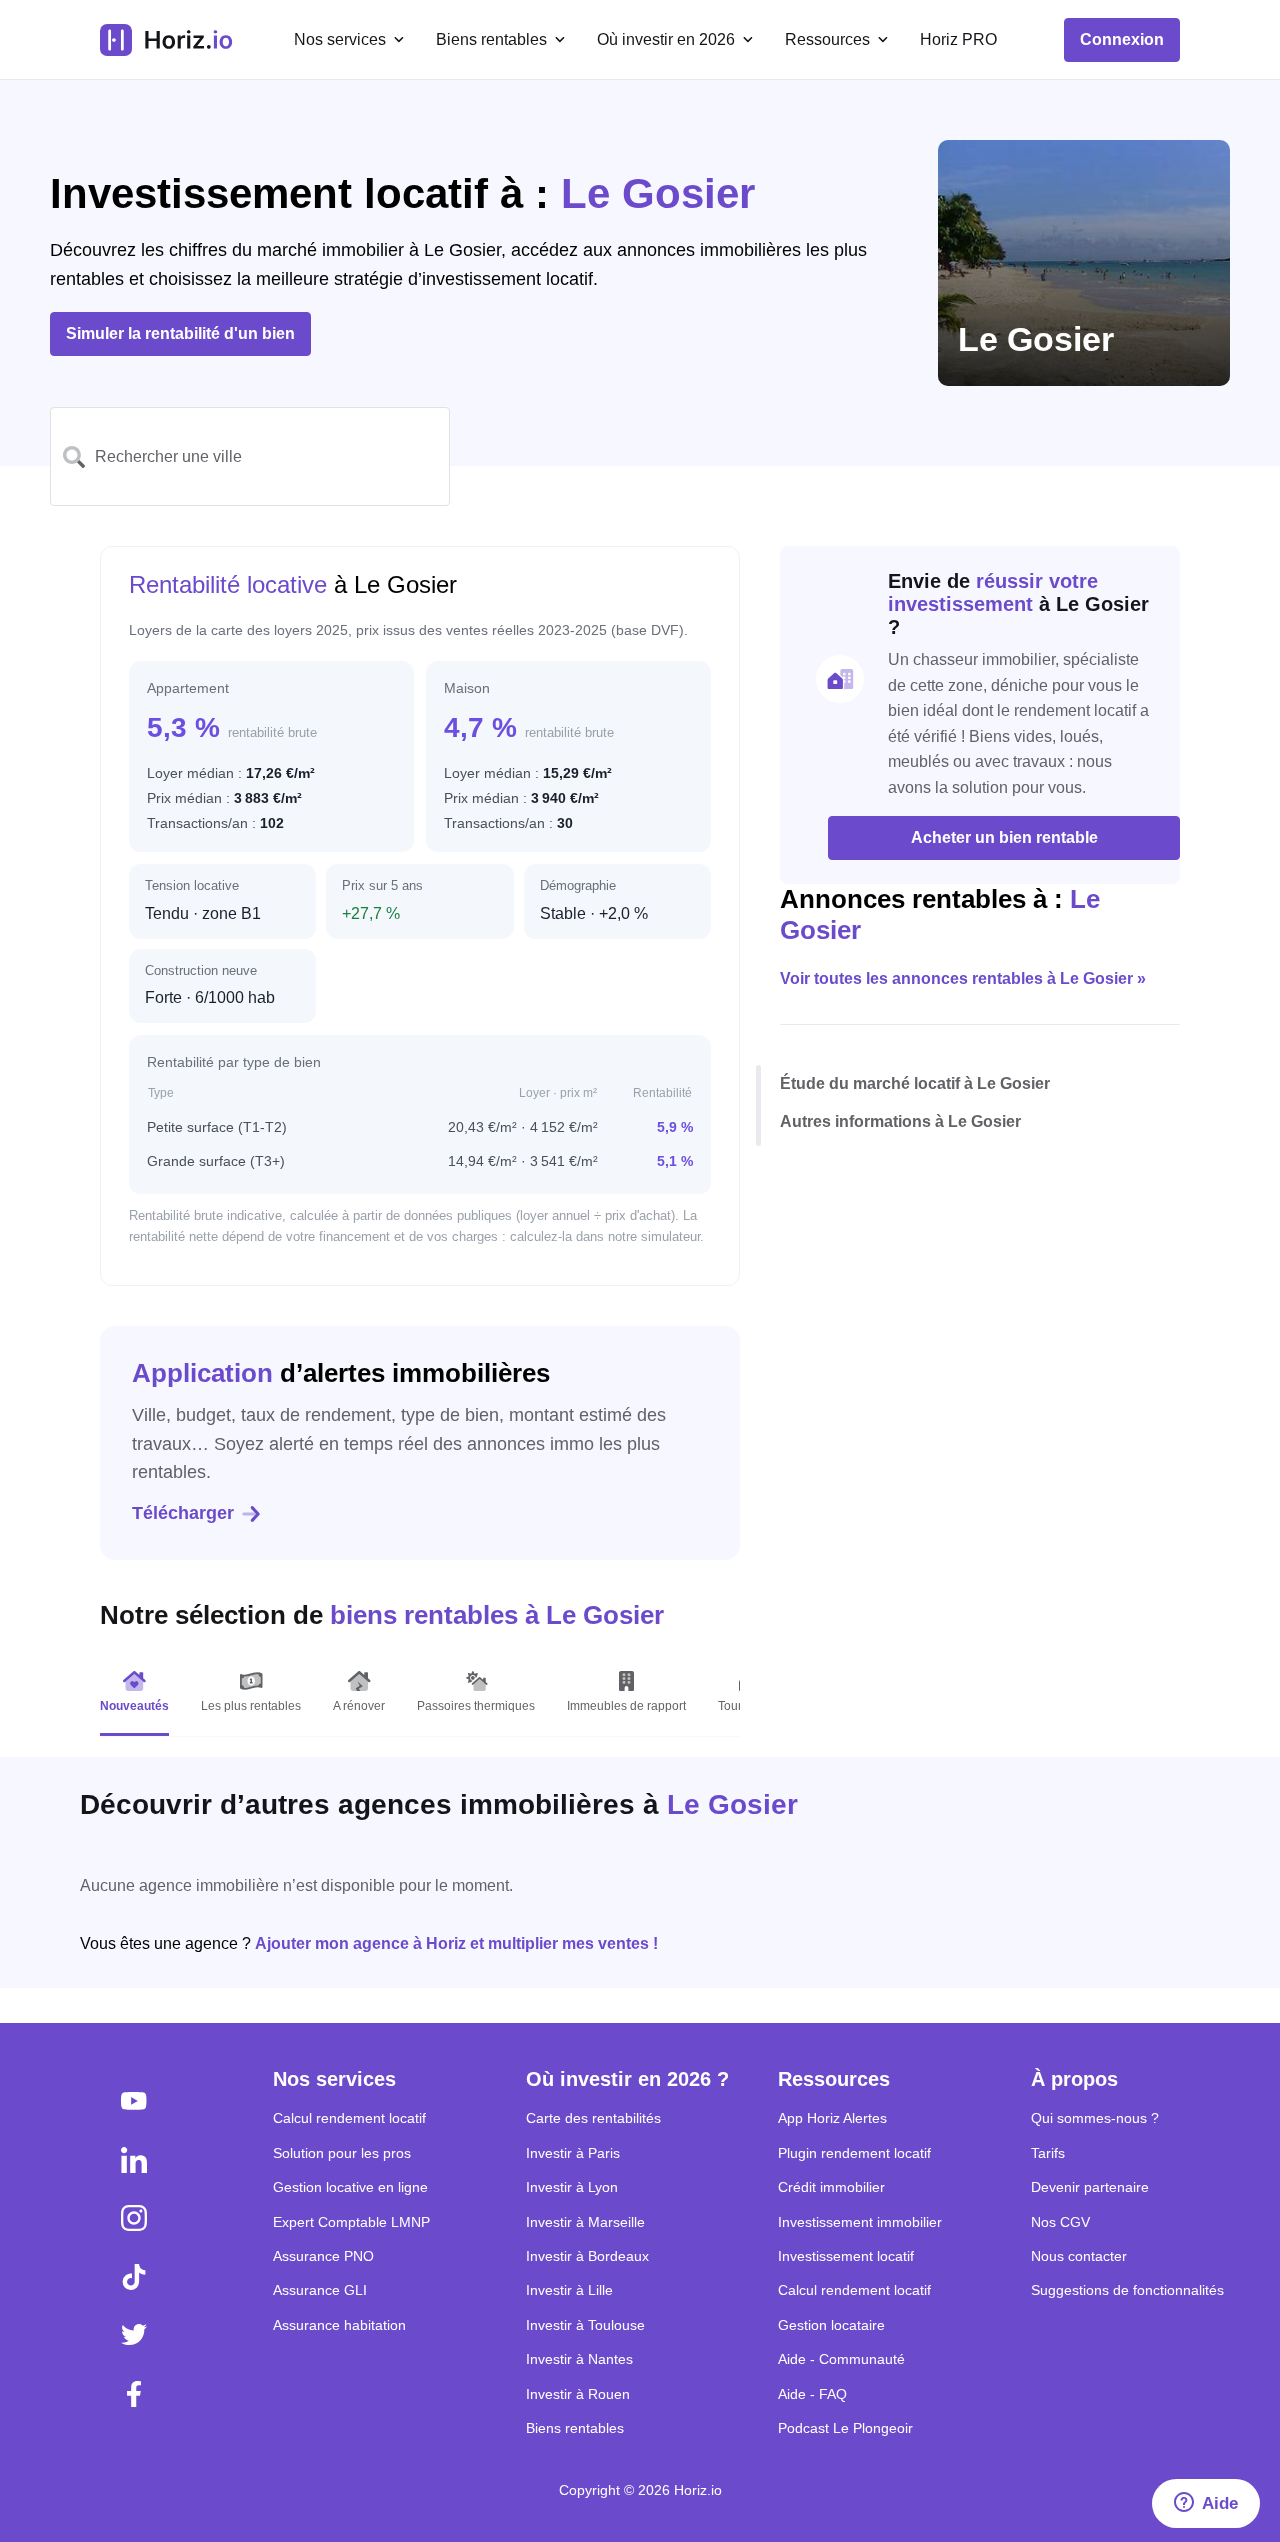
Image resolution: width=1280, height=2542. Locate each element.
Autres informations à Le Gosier (900, 1121)
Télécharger (183, 1513)
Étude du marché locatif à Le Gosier (915, 1083)
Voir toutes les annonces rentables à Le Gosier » (963, 979)
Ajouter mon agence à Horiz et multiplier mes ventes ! (456, 1943)
